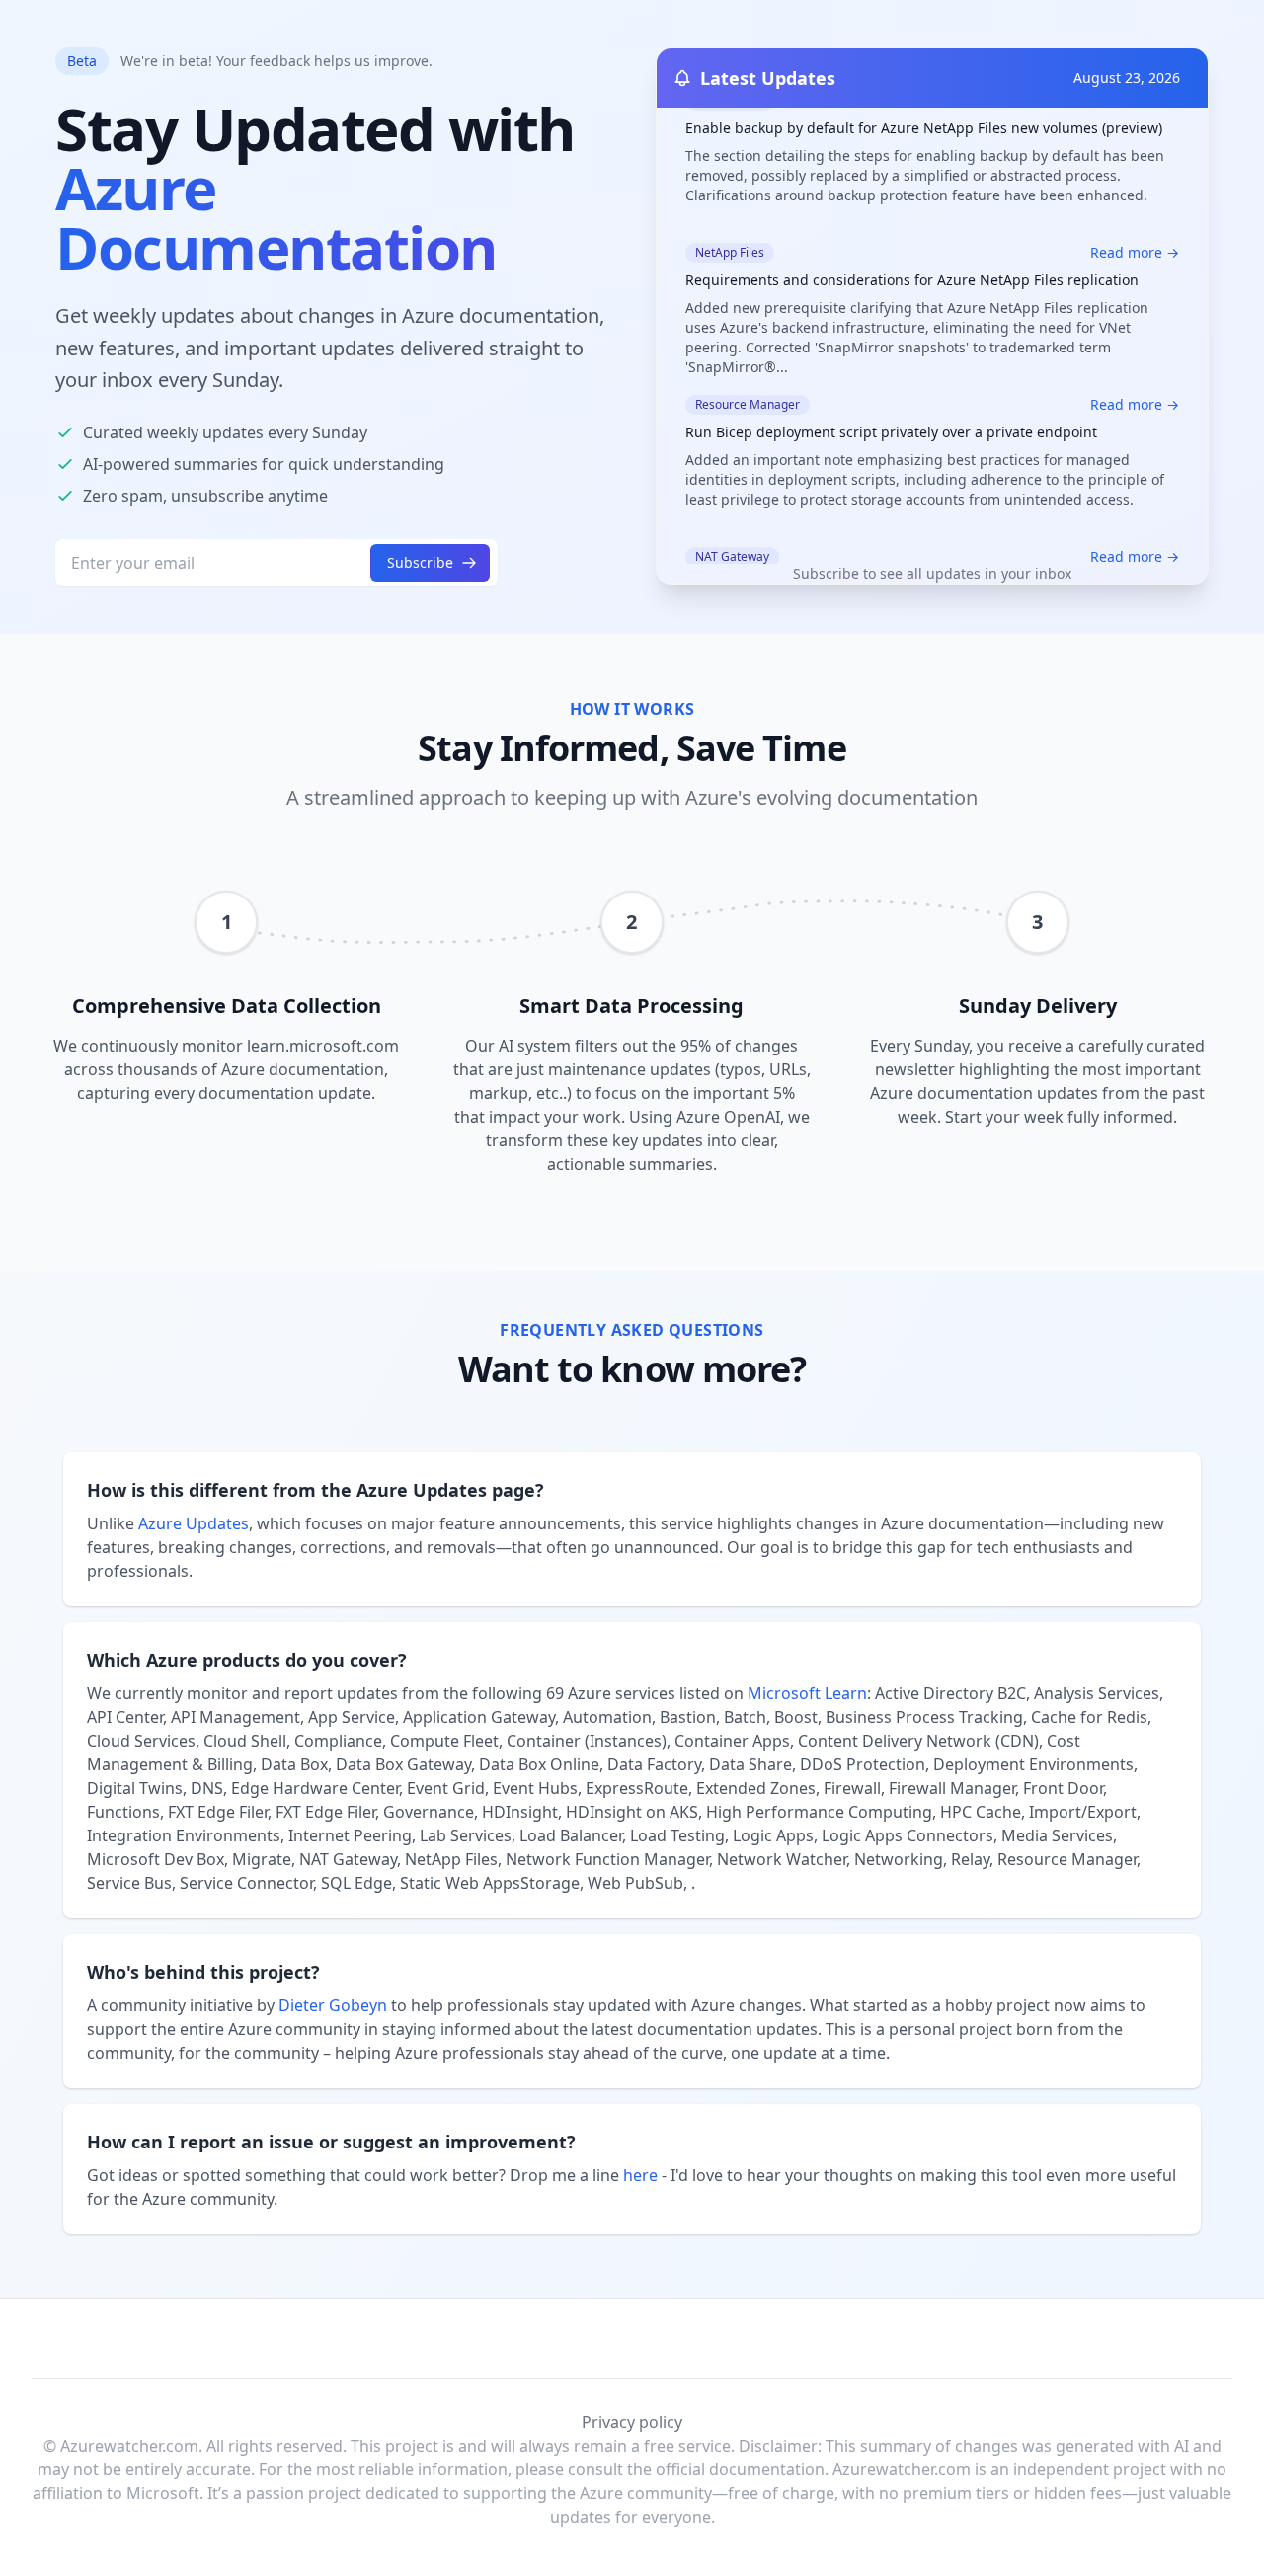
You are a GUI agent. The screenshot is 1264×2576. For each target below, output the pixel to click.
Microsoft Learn (807, 1693)
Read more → (1135, 214)
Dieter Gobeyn (333, 2005)
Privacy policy (632, 2422)
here (640, 2175)
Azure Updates (194, 1523)
